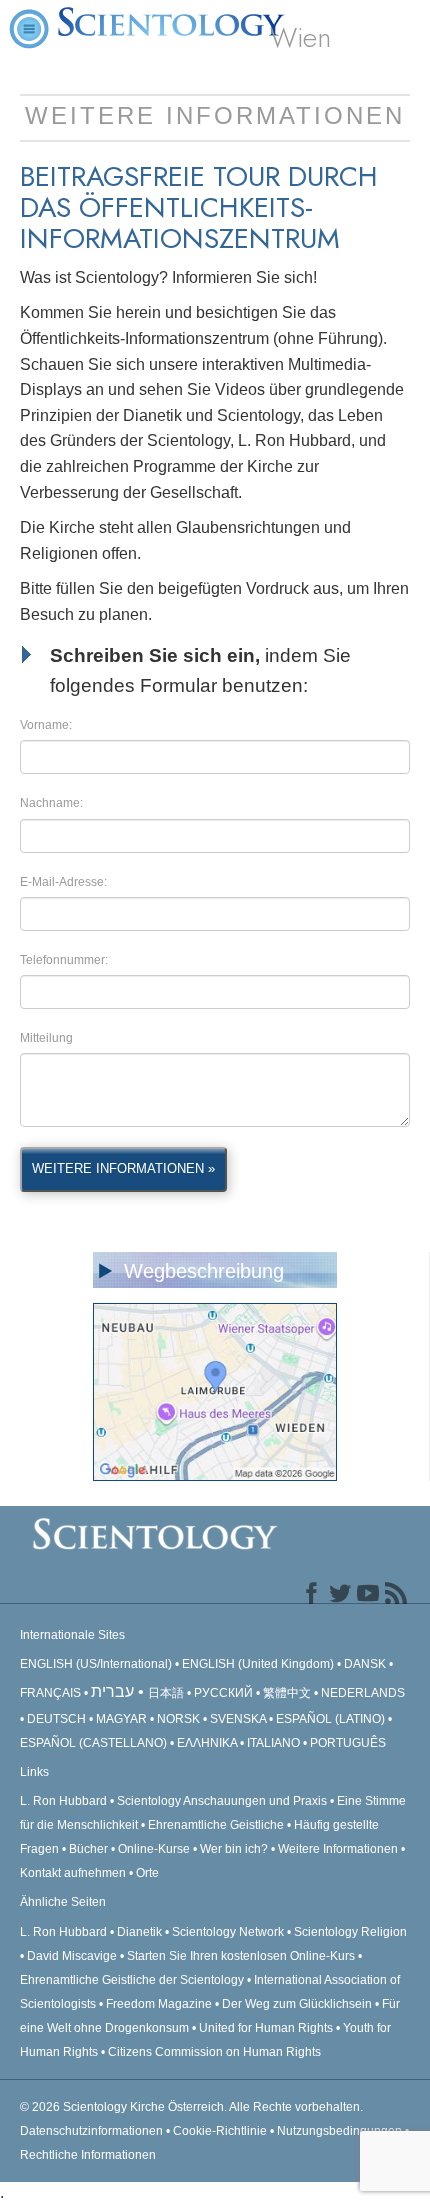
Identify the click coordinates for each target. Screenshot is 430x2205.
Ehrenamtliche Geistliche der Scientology (132, 1980)
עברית (112, 1691)
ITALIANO (273, 1743)
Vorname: (46, 725)
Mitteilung (46, 1038)
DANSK (365, 1664)
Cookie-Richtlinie (220, 2131)
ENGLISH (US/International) (96, 1664)
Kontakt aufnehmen (73, 1873)
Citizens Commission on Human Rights (214, 2052)
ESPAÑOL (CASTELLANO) (93, 1743)
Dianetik (139, 1932)
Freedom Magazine (159, 2004)
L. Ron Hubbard (63, 1801)
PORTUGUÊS (348, 1743)
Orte (147, 1873)
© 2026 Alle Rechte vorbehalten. (191, 2107)
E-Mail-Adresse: (63, 882)
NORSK (178, 1719)
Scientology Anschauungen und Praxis (222, 1801)
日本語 (166, 1693)
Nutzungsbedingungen (339, 2131)
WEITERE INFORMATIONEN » (123, 1168)
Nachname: (51, 803)
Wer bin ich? (234, 1849)
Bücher (88, 1849)
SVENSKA (238, 1719)
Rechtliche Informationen (88, 2155)
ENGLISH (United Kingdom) (258, 1664)
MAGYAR (121, 1719)
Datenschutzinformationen (91, 2131)
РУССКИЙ (223, 1693)
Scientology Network (228, 1932)
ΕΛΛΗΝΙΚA (207, 1743)
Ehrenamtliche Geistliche (216, 1825)
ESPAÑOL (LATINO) (330, 1719)
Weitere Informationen (338, 1849)
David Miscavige (72, 1956)
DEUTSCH (56, 1719)
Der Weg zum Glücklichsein (297, 2004)
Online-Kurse (155, 1849)
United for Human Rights (267, 2028)
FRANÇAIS (50, 1693)
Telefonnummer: (64, 960)
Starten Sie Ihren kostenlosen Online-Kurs (241, 1956)
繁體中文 (287, 1693)
